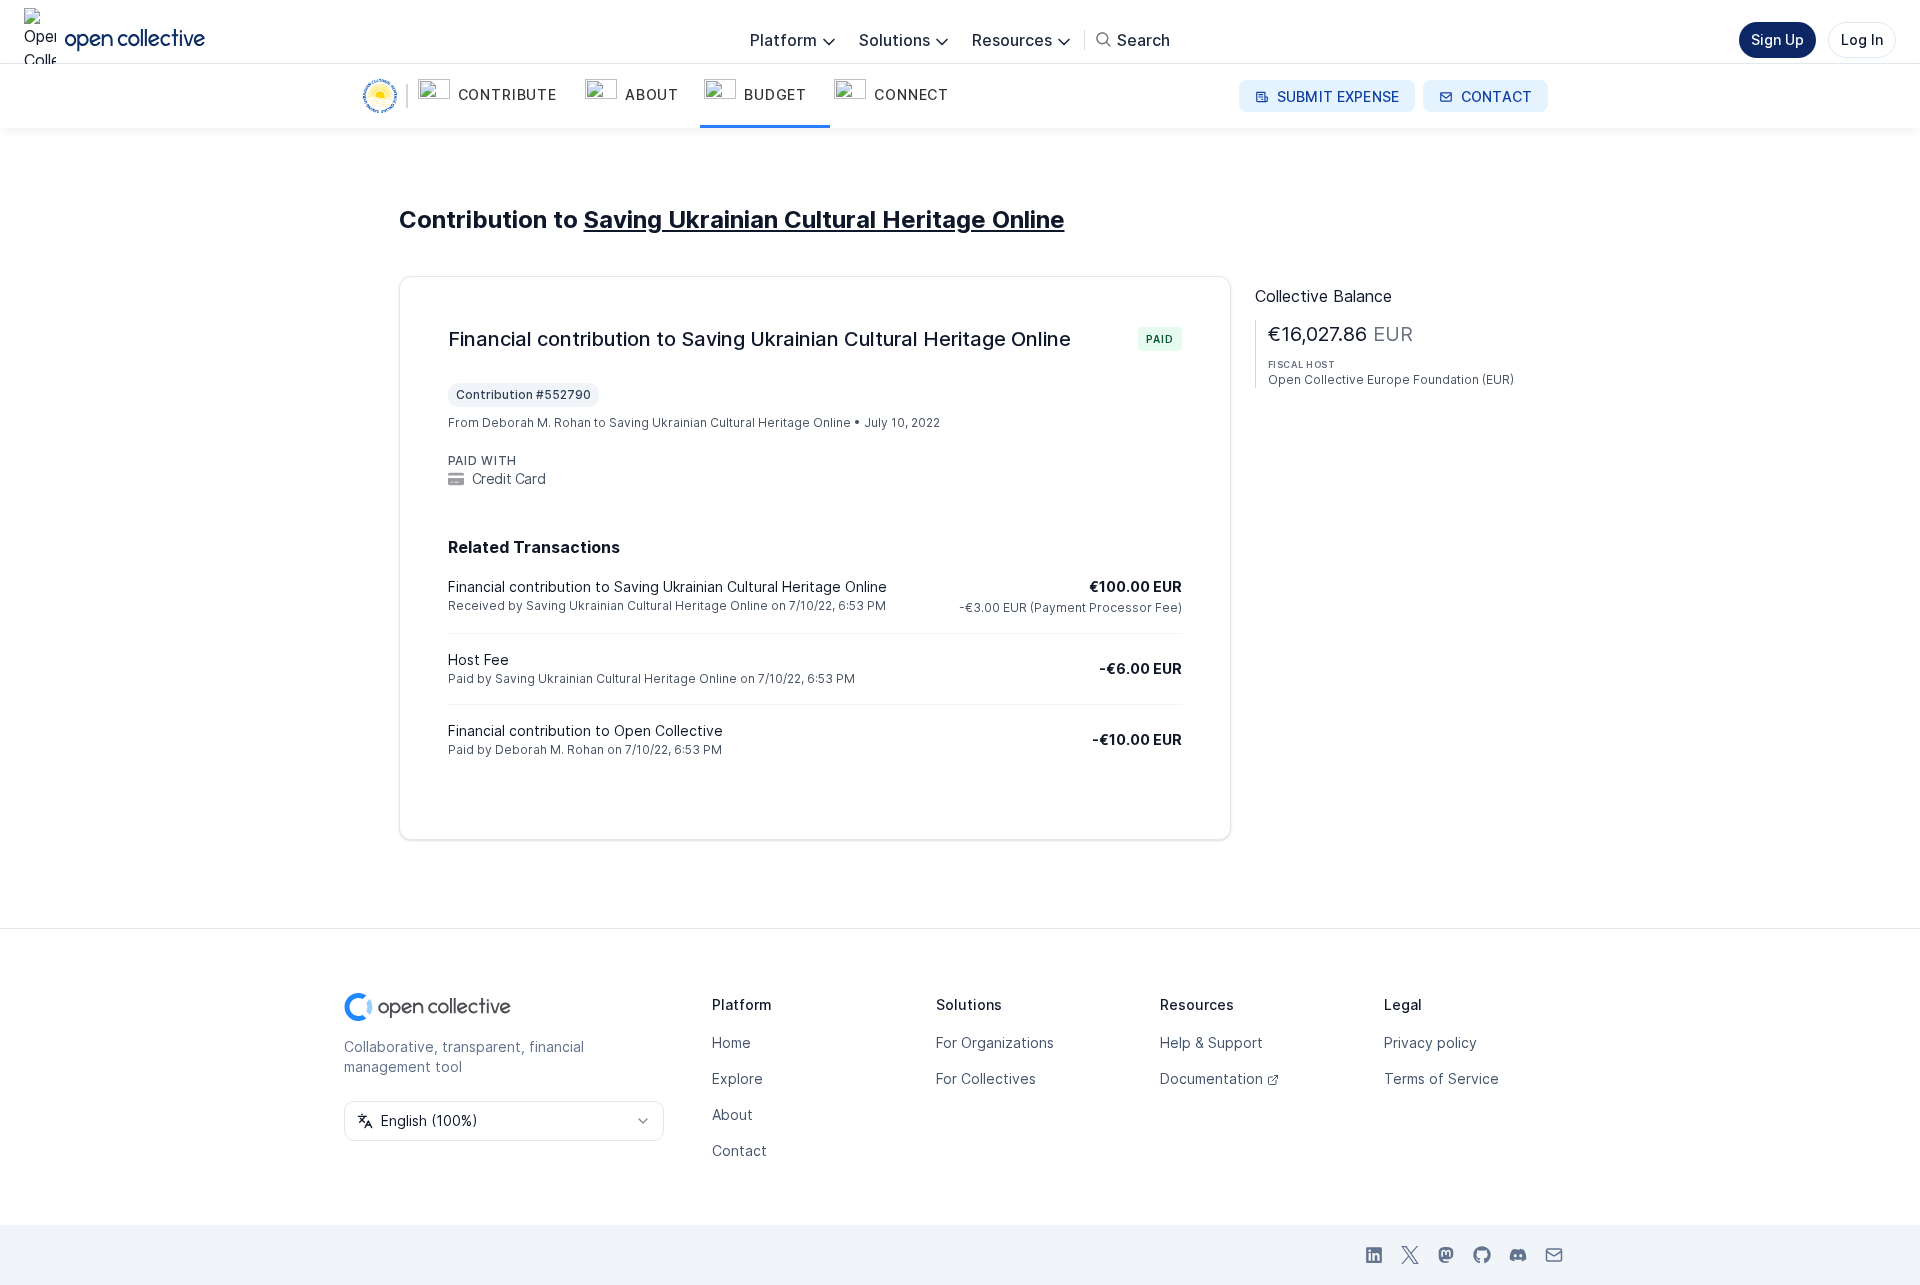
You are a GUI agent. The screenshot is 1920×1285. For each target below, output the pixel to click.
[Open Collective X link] (1410, 1255)
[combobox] (504, 1121)
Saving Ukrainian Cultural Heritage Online (824, 219)
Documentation (1211, 1078)
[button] (497, 96)
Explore (737, 1078)
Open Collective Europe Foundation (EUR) (1391, 379)
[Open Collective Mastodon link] (1446, 1255)
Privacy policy (1430, 1042)
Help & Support (1211, 1042)
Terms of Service (1441, 1078)
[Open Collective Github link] (1482, 1255)
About (732, 1114)
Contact (739, 1150)
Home (731, 1042)
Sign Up (1777, 39)
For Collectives (986, 1078)
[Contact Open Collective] (1554, 1255)
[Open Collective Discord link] (1518, 1255)
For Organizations (995, 1042)
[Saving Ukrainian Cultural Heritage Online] (384, 96)
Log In (1862, 39)
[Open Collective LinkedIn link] (1374, 1255)
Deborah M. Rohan (536, 422)
